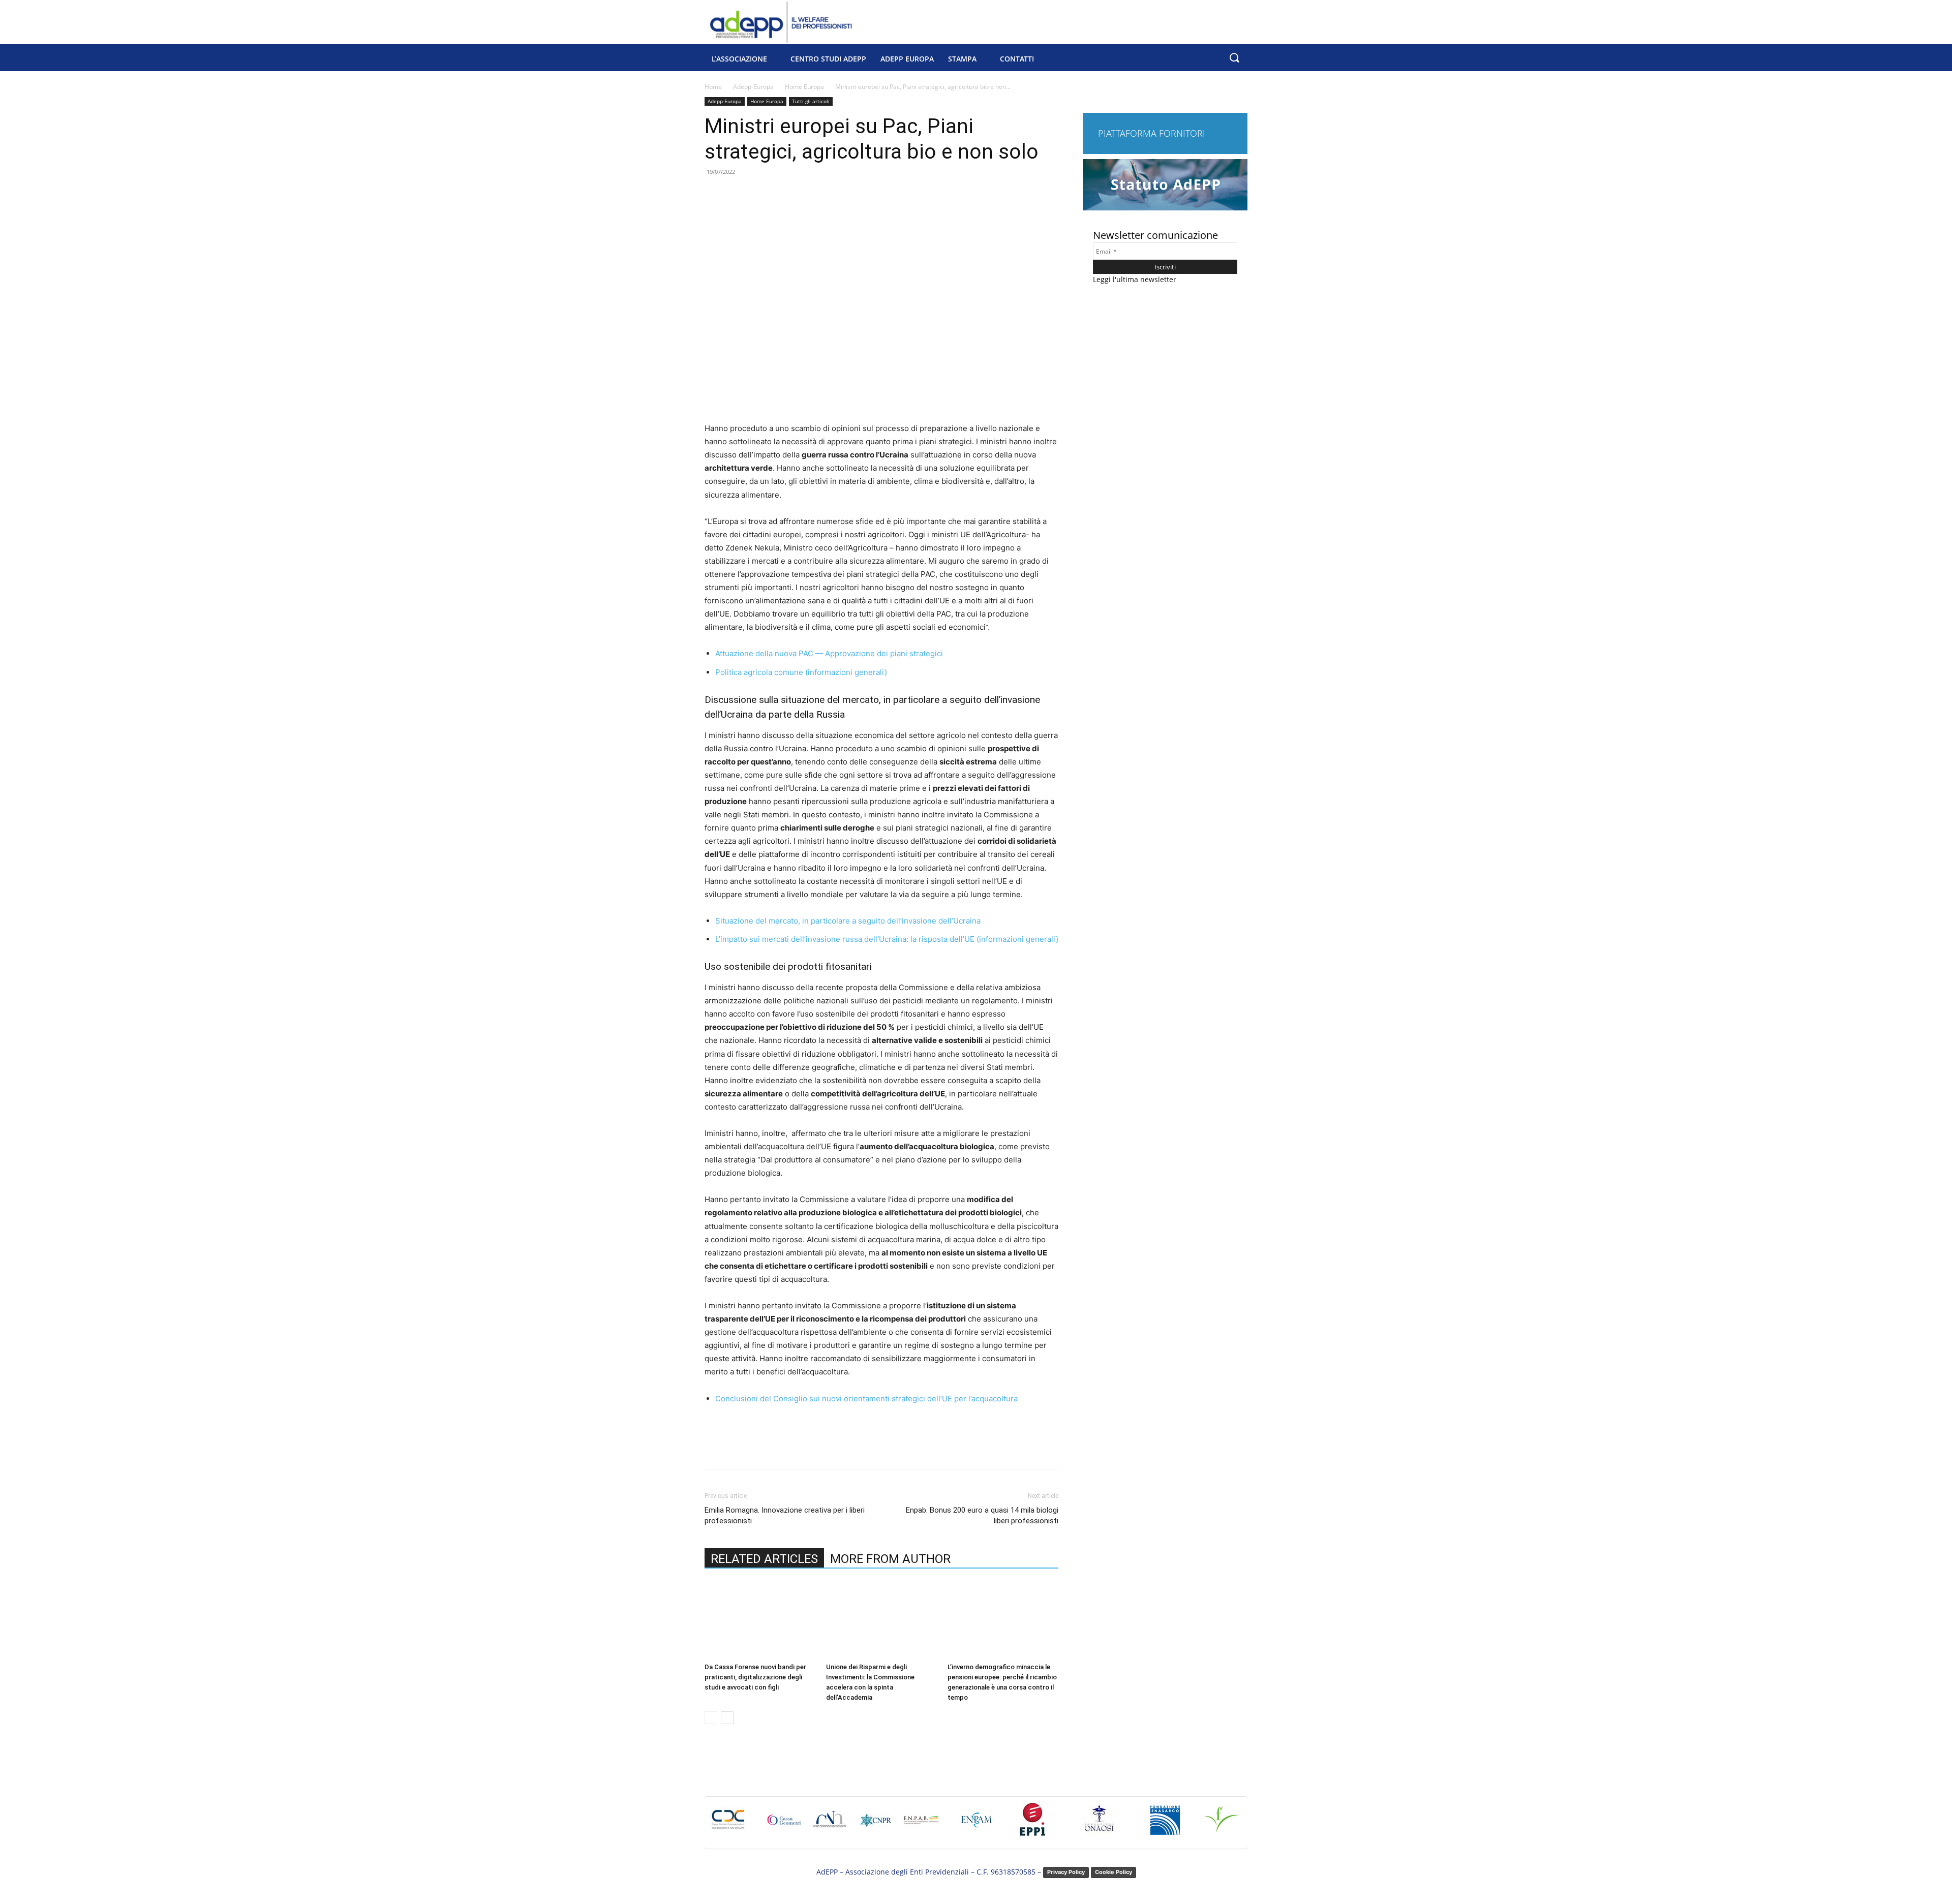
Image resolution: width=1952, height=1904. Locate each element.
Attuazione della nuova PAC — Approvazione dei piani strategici (829, 653)
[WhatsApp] (846, 1448)
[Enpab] (921, 1825)
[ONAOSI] (1099, 1825)
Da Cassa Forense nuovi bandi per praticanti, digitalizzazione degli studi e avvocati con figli (755, 1677)
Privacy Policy (1066, 1872)
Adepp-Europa (753, 87)
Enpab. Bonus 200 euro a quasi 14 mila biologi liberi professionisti (982, 1515)
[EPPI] (1033, 1825)
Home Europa (804, 87)
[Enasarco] (1165, 1825)
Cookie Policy (1114, 1872)
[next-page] (727, 1718)
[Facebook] (776, 1448)
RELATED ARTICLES (764, 1559)
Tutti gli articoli (811, 101)
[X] (800, 1448)
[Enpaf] (1221, 1825)
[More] (870, 1448)
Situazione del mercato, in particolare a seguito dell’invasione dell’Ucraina (848, 921)
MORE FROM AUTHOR (890, 1559)
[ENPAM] (977, 1825)
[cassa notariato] (830, 1825)
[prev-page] (711, 1718)
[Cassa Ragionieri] (875, 1825)
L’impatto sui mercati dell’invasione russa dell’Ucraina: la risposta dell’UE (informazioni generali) (887, 939)
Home (713, 87)
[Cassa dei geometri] (784, 1825)
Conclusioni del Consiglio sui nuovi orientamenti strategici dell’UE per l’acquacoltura (866, 1399)
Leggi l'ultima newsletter (1135, 279)
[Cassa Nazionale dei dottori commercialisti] (728, 1825)
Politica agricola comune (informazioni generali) (801, 672)
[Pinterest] (823, 1448)
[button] (1234, 58)
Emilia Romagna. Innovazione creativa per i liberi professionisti (785, 1515)
